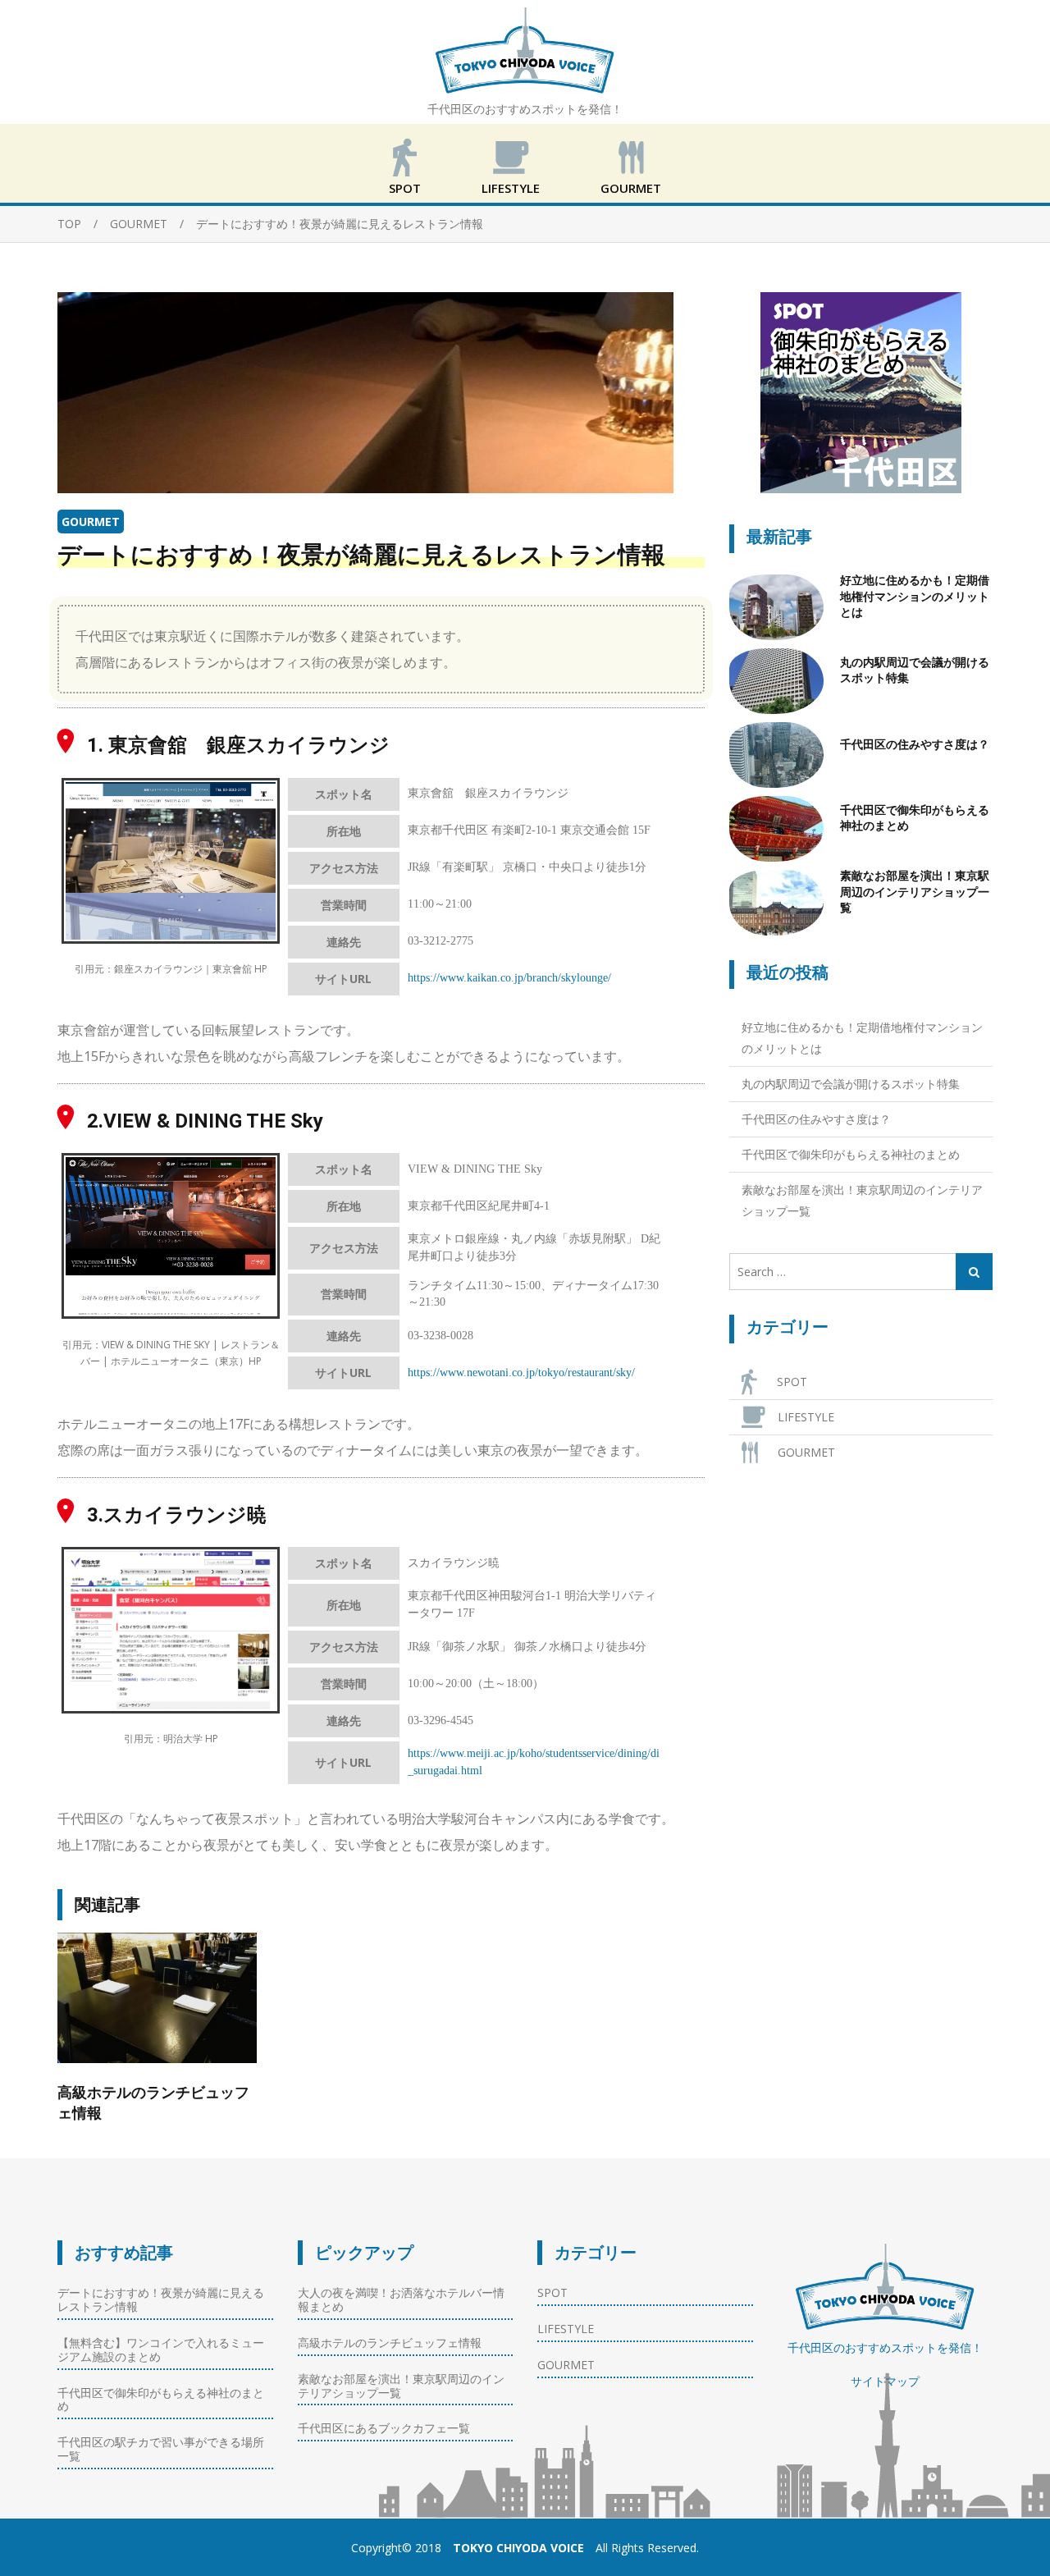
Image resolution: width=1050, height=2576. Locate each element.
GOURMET (631, 188)
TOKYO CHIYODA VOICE (518, 2548)
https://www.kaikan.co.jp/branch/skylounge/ (509, 978)
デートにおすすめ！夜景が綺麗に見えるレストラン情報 (161, 2299)
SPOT (405, 188)
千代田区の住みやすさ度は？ (915, 744)
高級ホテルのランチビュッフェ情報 (153, 2102)
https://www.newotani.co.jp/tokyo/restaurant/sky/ (521, 1373)
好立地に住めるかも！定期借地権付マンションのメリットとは (915, 596)
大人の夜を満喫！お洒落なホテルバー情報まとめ (401, 2299)
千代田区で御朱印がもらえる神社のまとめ (915, 818)
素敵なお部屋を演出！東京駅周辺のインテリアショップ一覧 (915, 892)
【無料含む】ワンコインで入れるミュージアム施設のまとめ (161, 2350)
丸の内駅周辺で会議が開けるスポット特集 (915, 670)
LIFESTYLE (511, 188)
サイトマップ (885, 2381)
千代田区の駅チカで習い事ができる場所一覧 (161, 2449)
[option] (157, 2029)
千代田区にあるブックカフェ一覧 (384, 2428)
